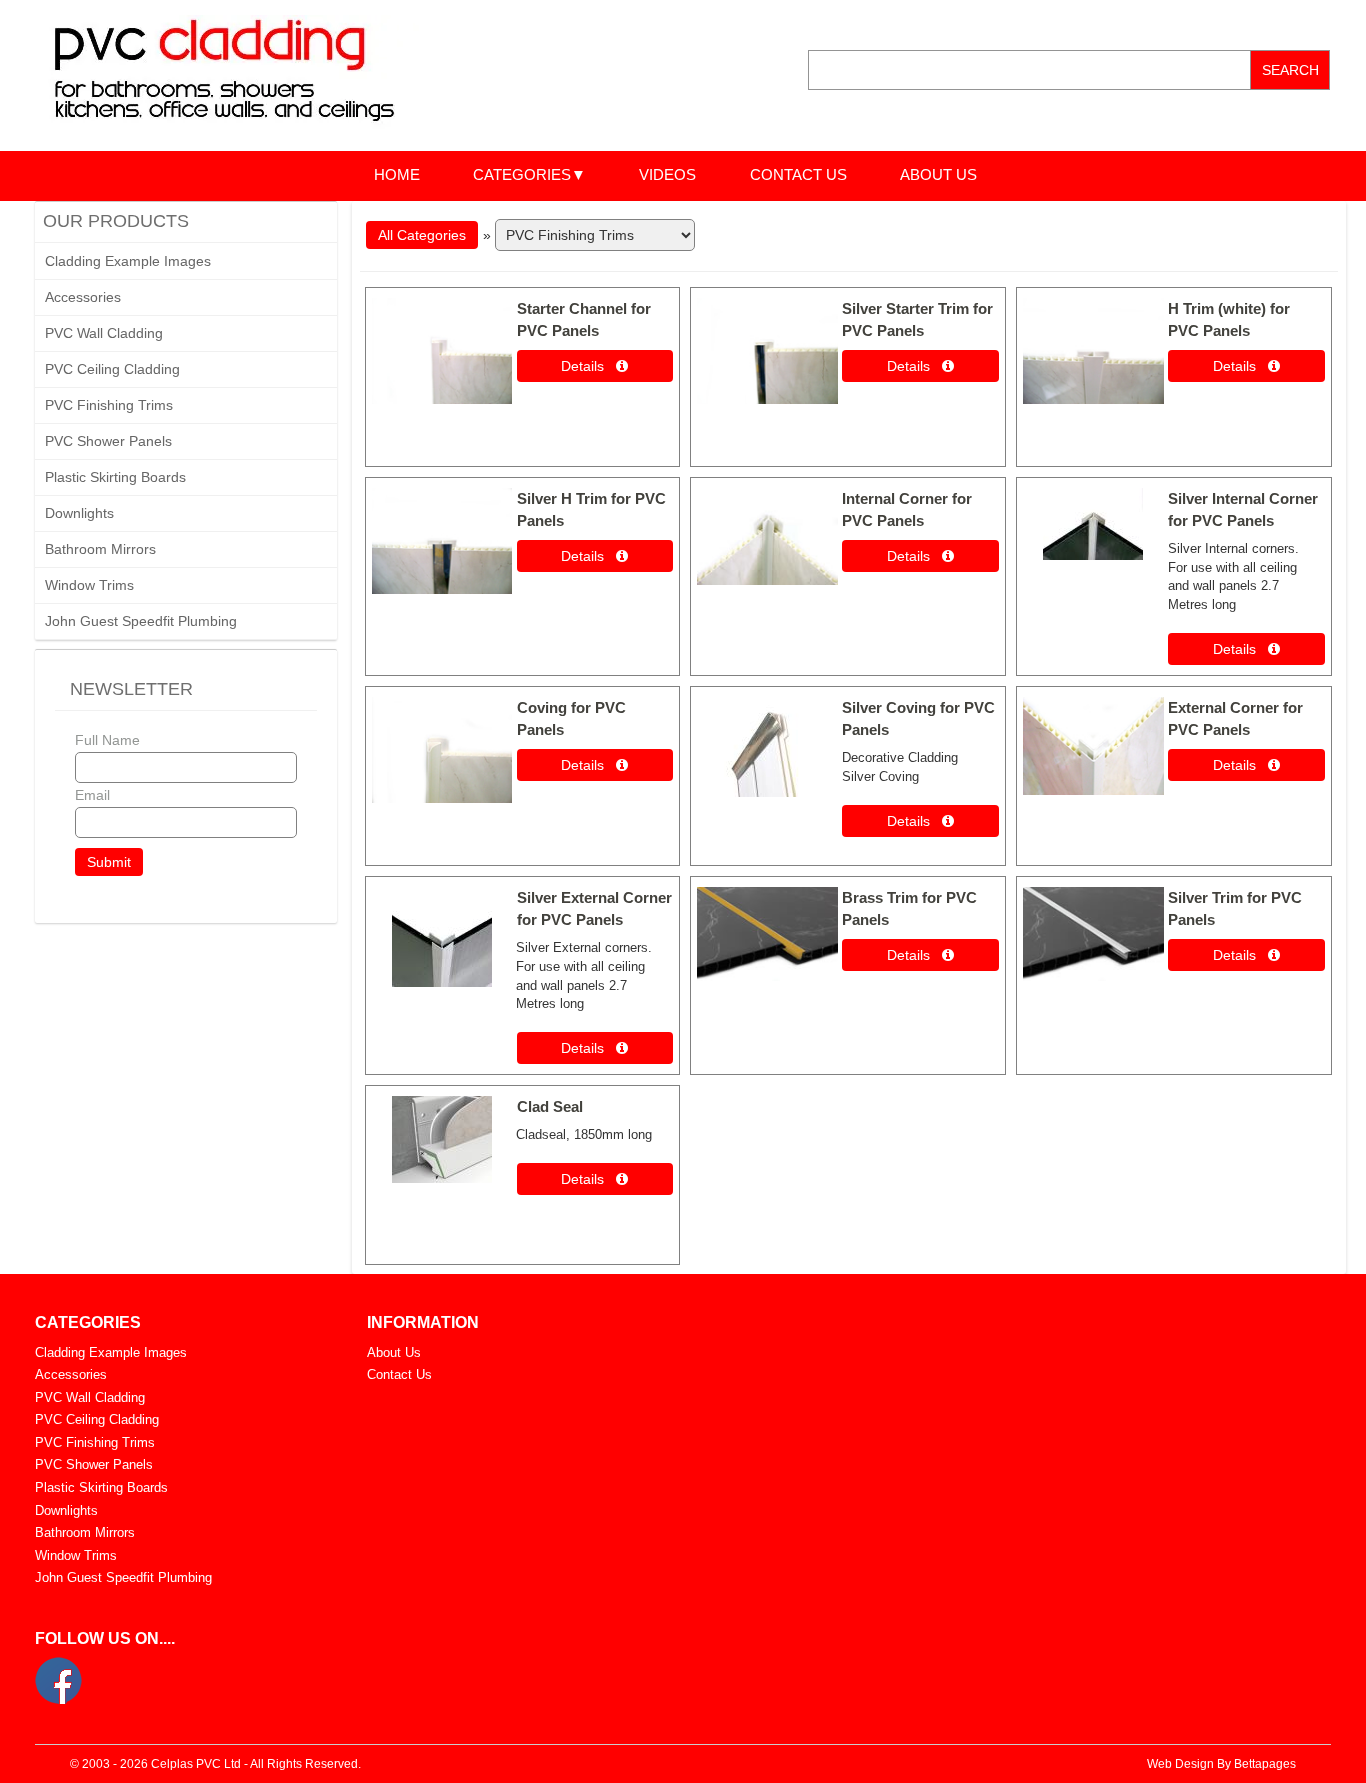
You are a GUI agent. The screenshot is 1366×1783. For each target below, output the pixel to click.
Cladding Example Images (128, 261)
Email (92, 795)
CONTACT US (798, 174)
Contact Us (399, 1374)
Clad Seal (550, 1106)
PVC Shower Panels (108, 441)
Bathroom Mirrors (100, 549)
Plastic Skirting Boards (115, 477)
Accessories (83, 297)
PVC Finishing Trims (109, 405)
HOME (397, 174)
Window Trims (89, 585)
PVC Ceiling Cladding (112, 369)
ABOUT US (938, 174)
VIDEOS (667, 174)
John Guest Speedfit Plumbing (141, 621)
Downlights (79, 513)
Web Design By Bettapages (1221, 1764)
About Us (394, 1352)
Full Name (107, 740)
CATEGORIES (522, 174)
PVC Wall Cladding (104, 333)
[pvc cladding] (243, 74)
